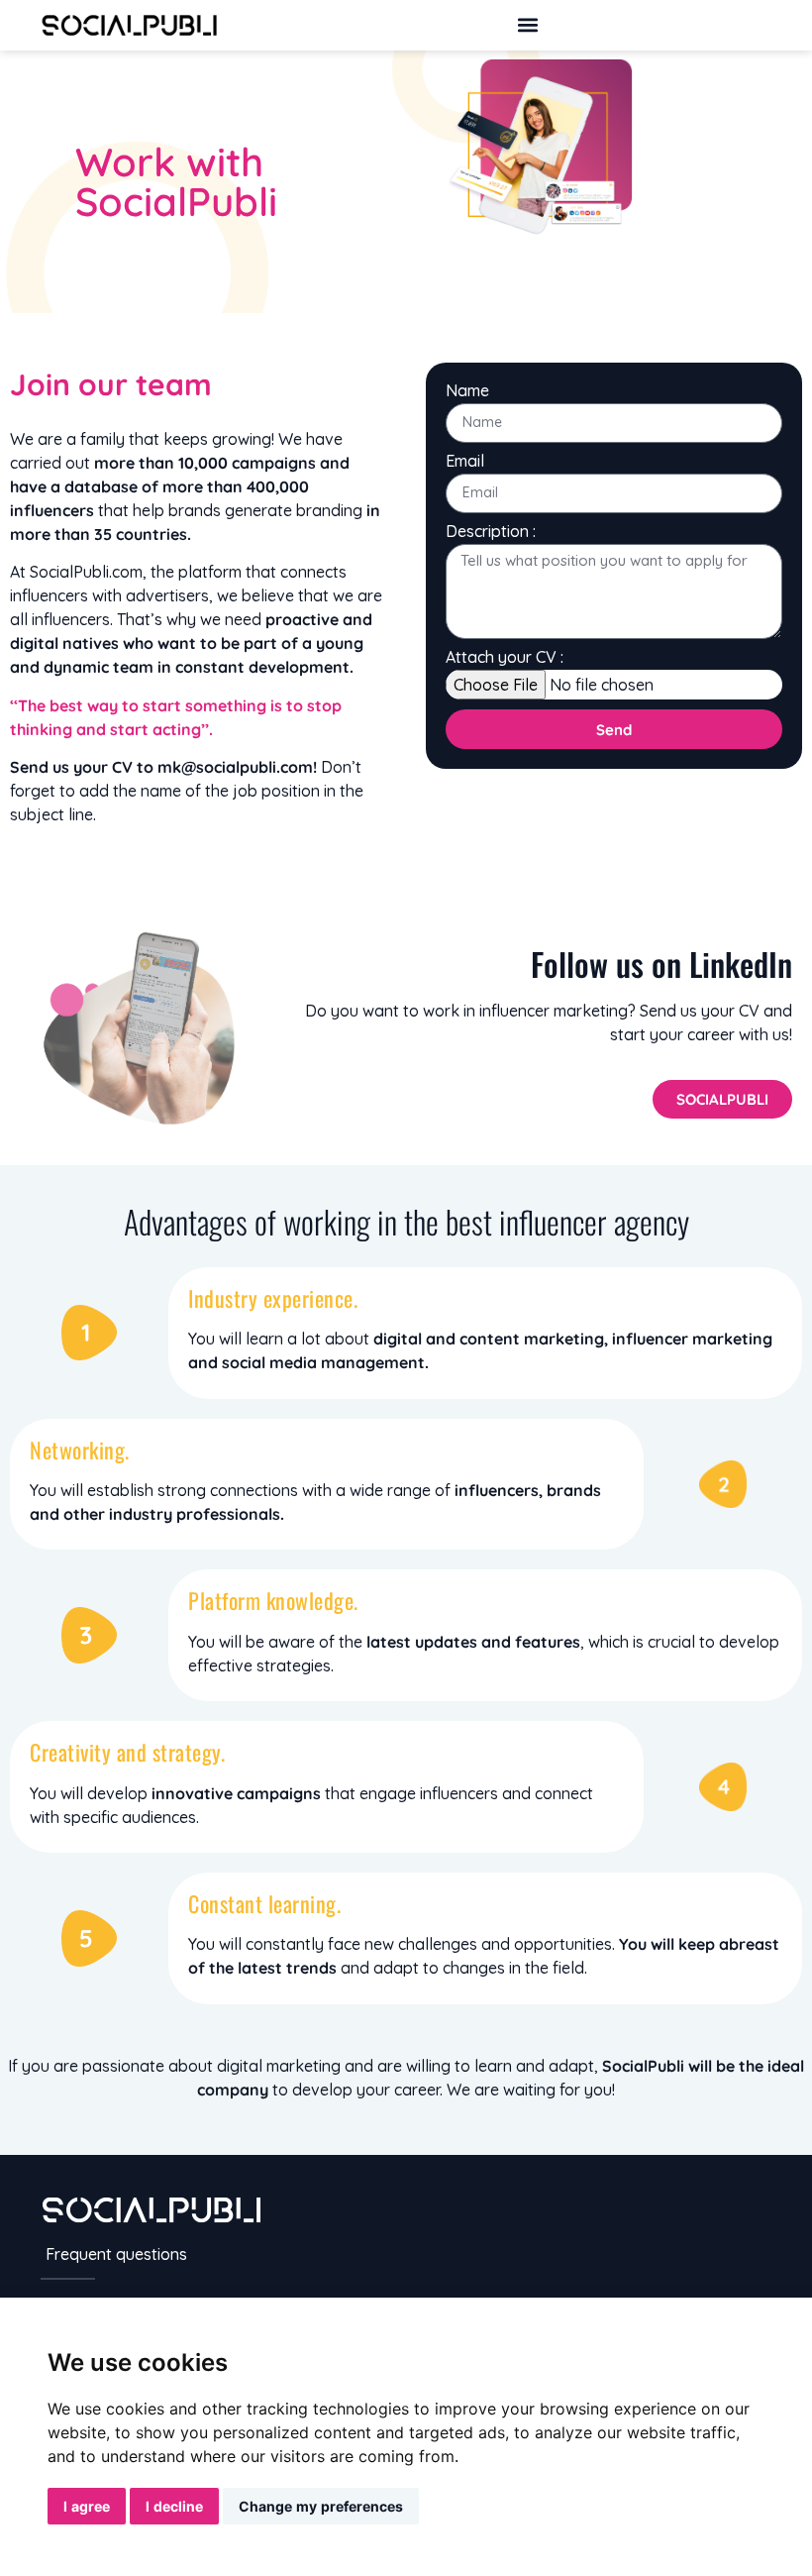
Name (467, 391)
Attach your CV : (505, 658)
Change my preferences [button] (321, 2506)
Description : (491, 532)
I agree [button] (87, 2506)
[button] (527, 25)
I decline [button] (174, 2506)
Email (465, 462)
